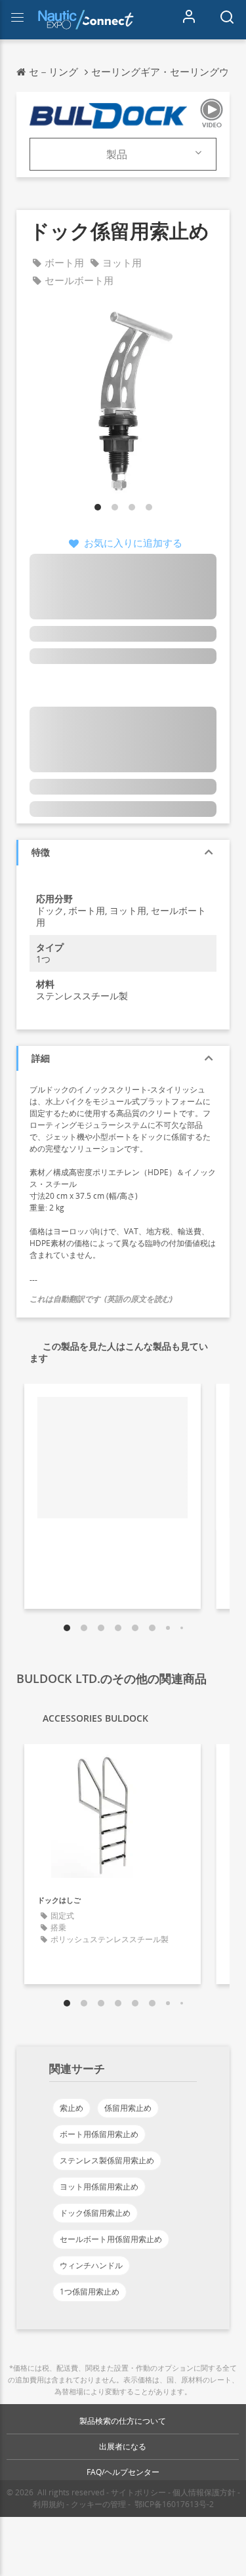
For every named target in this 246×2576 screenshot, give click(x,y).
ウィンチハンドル (91, 2265)
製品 (117, 154)
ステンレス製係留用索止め (107, 2160)
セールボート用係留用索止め (111, 2239)
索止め (72, 2108)
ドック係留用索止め (95, 2213)
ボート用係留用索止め (99, 2134)
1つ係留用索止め (90, 2292)
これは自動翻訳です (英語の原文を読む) (101, 1299)
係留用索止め (128, 2108)
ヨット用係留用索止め (99, 2187)
